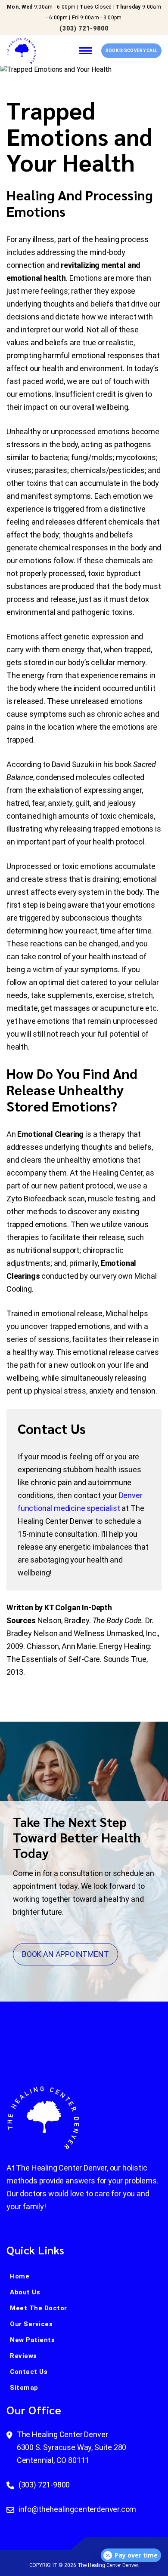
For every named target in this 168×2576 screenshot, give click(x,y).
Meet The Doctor (39, 2308)
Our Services (31, 2324)
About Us (25, 2292)
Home (20, 2276)
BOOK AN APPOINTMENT (65, 1954)
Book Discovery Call (132, 51)
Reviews (23, 2356)
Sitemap (24, 2388)
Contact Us (29, 2372)
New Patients (32, 2340)
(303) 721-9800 (84, 28)
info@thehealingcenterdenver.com (77, 2509)
